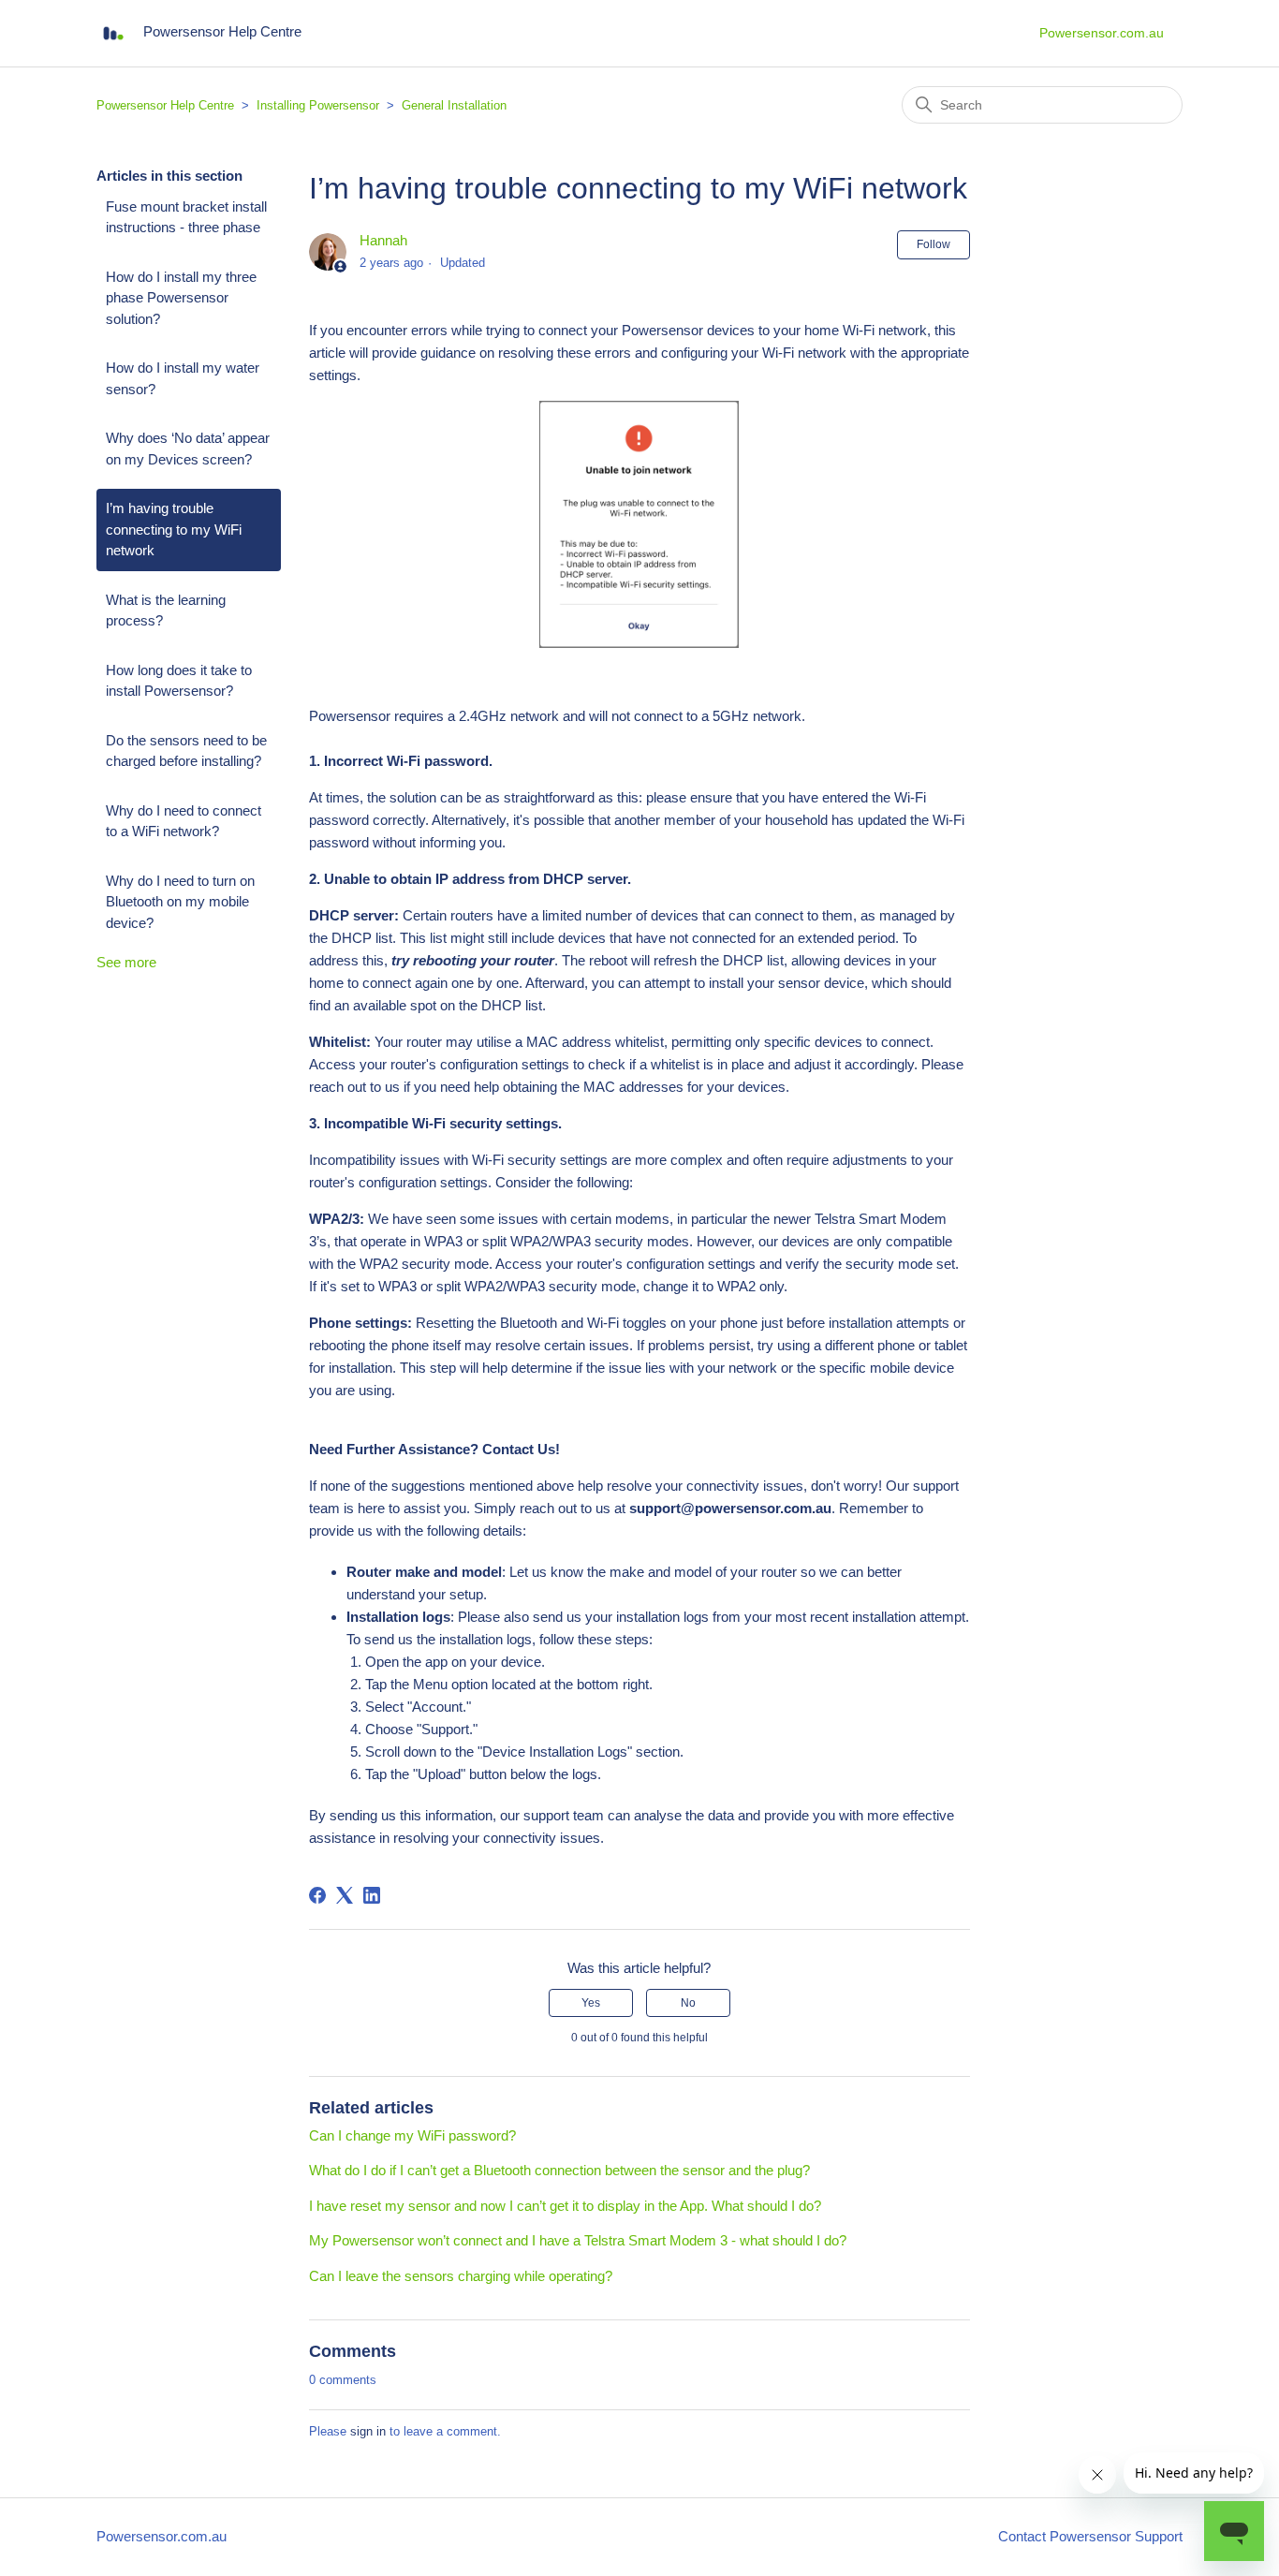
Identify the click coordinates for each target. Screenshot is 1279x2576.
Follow (934, 244)
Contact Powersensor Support (1090, 2536)
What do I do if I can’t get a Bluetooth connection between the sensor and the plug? (559, 2170)
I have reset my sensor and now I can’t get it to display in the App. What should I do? (565, 2206)
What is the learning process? (166, 611)
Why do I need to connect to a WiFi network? (184, 821)
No (688, 2003)
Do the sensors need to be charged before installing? (186, 751)
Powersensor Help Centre (165, 105)
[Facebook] (317, 1895)
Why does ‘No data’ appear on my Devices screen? (188, 449)
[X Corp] (345, 1895)
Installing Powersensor (318, 105)
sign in (368, 2431)
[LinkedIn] (372, 1895)
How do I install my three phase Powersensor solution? (181, 298)
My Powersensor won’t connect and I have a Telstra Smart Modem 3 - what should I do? (578, 2240)
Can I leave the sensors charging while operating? (461, 2276)
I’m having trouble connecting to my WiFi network (174, 529)
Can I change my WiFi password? (412, 2135)
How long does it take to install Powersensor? (179, 681)
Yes (591, 2003)
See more (126, 962)
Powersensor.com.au (1102, 33)
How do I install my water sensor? (183, 378)
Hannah (383, 240)
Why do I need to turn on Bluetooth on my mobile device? (180, 902)
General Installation (454, 105)
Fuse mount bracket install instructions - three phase (186, 217)
